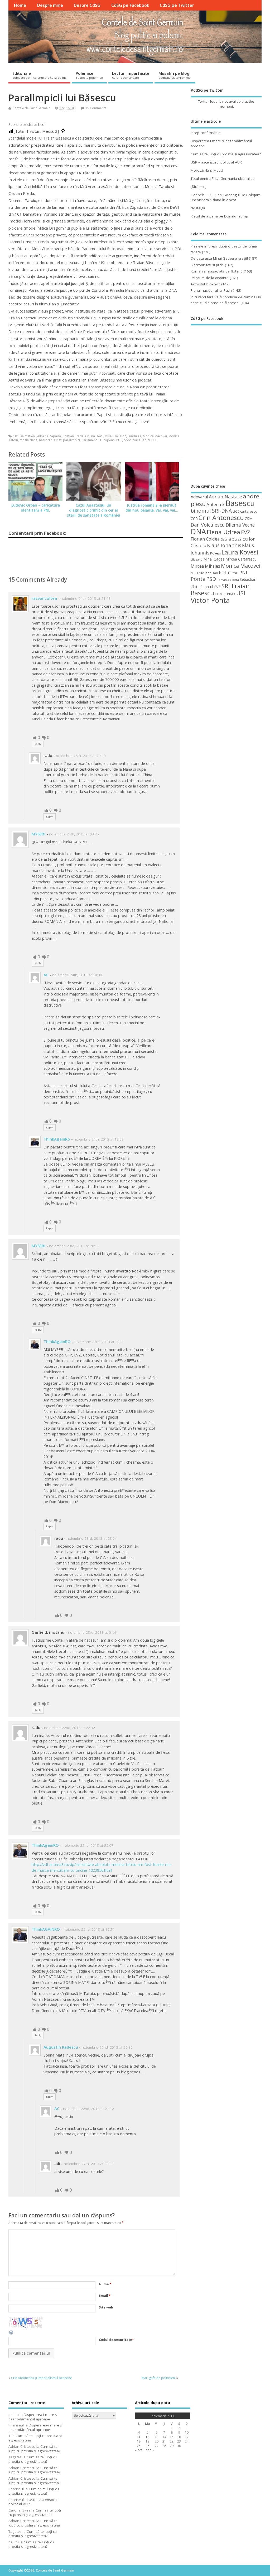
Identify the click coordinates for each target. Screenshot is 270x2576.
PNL (244, 572)
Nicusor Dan (208, 573)
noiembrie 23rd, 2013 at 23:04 (92, 1538)
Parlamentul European (98, 440)
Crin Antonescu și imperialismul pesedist (41, 2378)
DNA (108, 436)
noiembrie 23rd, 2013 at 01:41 (93, 1632)
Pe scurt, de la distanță (210, 278)
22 (172, 2441)
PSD (211, 579)
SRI (226, 586)
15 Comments (96, 108)
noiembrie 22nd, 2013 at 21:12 (88, 2109)
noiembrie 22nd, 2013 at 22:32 (69, 1728)
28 (164, 2446)
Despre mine (50, 5)
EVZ (246, 532)
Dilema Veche (240, 525)
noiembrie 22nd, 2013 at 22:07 (88, 1845)
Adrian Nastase (225, 497)
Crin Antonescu (221, 517)
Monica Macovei (155, 436)
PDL (119, 440)
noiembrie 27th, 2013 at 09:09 (89, 2164)
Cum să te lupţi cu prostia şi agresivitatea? (226, 154)
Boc (236, 511)
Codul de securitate (115, 2340)
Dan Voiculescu (208, 525)
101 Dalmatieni (24, 436)
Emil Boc (120, 436)
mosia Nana (28, 440)
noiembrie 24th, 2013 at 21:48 (86, 598)
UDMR (220, 594)
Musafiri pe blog (175, 75)
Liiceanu (197, 559)
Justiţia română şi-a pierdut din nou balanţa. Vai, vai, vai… (152, 508)
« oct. (139, 2450)
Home (20, 5)
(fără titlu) (199, 187)
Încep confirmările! (206, 133)
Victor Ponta (210, 600)
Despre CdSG (87, 5)
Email (105, 2296)
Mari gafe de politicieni (159, 2378)
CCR (194, 519)
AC (46, 975)
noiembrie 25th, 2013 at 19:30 (81, 756)
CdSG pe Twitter (177, 5)
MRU (194, 573)
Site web (106, 2307)
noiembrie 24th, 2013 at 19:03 (99, 1139)
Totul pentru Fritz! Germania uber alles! (223, 179)
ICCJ (245, 539)
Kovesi (215, 553)
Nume (105, 2284)
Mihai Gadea (214, 559)
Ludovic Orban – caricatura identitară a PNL (36, 508)
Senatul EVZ (211, 587)
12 (147, 2437)
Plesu (233, 573)
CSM (249, 518)
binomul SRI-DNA (211, 511)
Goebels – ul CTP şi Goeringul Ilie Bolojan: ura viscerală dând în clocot (225, 197)
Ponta (198, 579)
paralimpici (71, 440)
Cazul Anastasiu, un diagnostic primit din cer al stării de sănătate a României (94, 510)
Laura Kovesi (240, 552)
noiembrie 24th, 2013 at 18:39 (77, 975)
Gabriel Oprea (231, 539)
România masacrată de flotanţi (217, 271)
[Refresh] (11, 2334)
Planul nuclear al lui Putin (211, 290)
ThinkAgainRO (57, 1341)
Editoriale (39, 75)
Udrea (230, 594)
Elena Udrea (223, 532)
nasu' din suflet (50, 440)
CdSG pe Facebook (130, 5)
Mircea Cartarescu (241, 559)
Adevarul (199, 497)
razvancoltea (44, 598)
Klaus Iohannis (224, 545)
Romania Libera (228, 580)
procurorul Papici (137, 440)
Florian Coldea (205, 539)
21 (164, 2441)
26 (147, 2446)
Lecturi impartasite (131, 75)
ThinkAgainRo (57, 1139)
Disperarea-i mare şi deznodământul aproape (33, 2417)
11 (139, 2437)
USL (154, 440)
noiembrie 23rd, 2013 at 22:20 (99, 1342)
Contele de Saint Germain (31, 108)
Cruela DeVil (94, 436)
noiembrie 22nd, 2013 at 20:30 (107, 2047)
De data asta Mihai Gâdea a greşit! (219, 258)
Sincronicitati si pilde (207, 265)
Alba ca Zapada (49, 436)
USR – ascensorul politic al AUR (216, 162)
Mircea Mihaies (205, 566)
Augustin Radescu (61, 2047)
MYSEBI (38, 834)
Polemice (89, 75)
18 (139, 2441)
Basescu (240, 503)
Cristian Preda (73, 436)
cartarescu (249, 511)
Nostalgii (198, 208)
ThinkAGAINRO (46, 1929)
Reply (38, 744)
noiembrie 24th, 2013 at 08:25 (74, 834)
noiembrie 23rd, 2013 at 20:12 (74, 1246)
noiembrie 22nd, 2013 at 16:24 (89, 1929)
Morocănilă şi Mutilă (207, 170)
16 (179, 2437)
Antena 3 (216, 504)
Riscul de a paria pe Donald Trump (219, 216)
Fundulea (134, 436)
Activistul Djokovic (205, 284)
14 (164, 2437)
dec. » (150, 2450)
